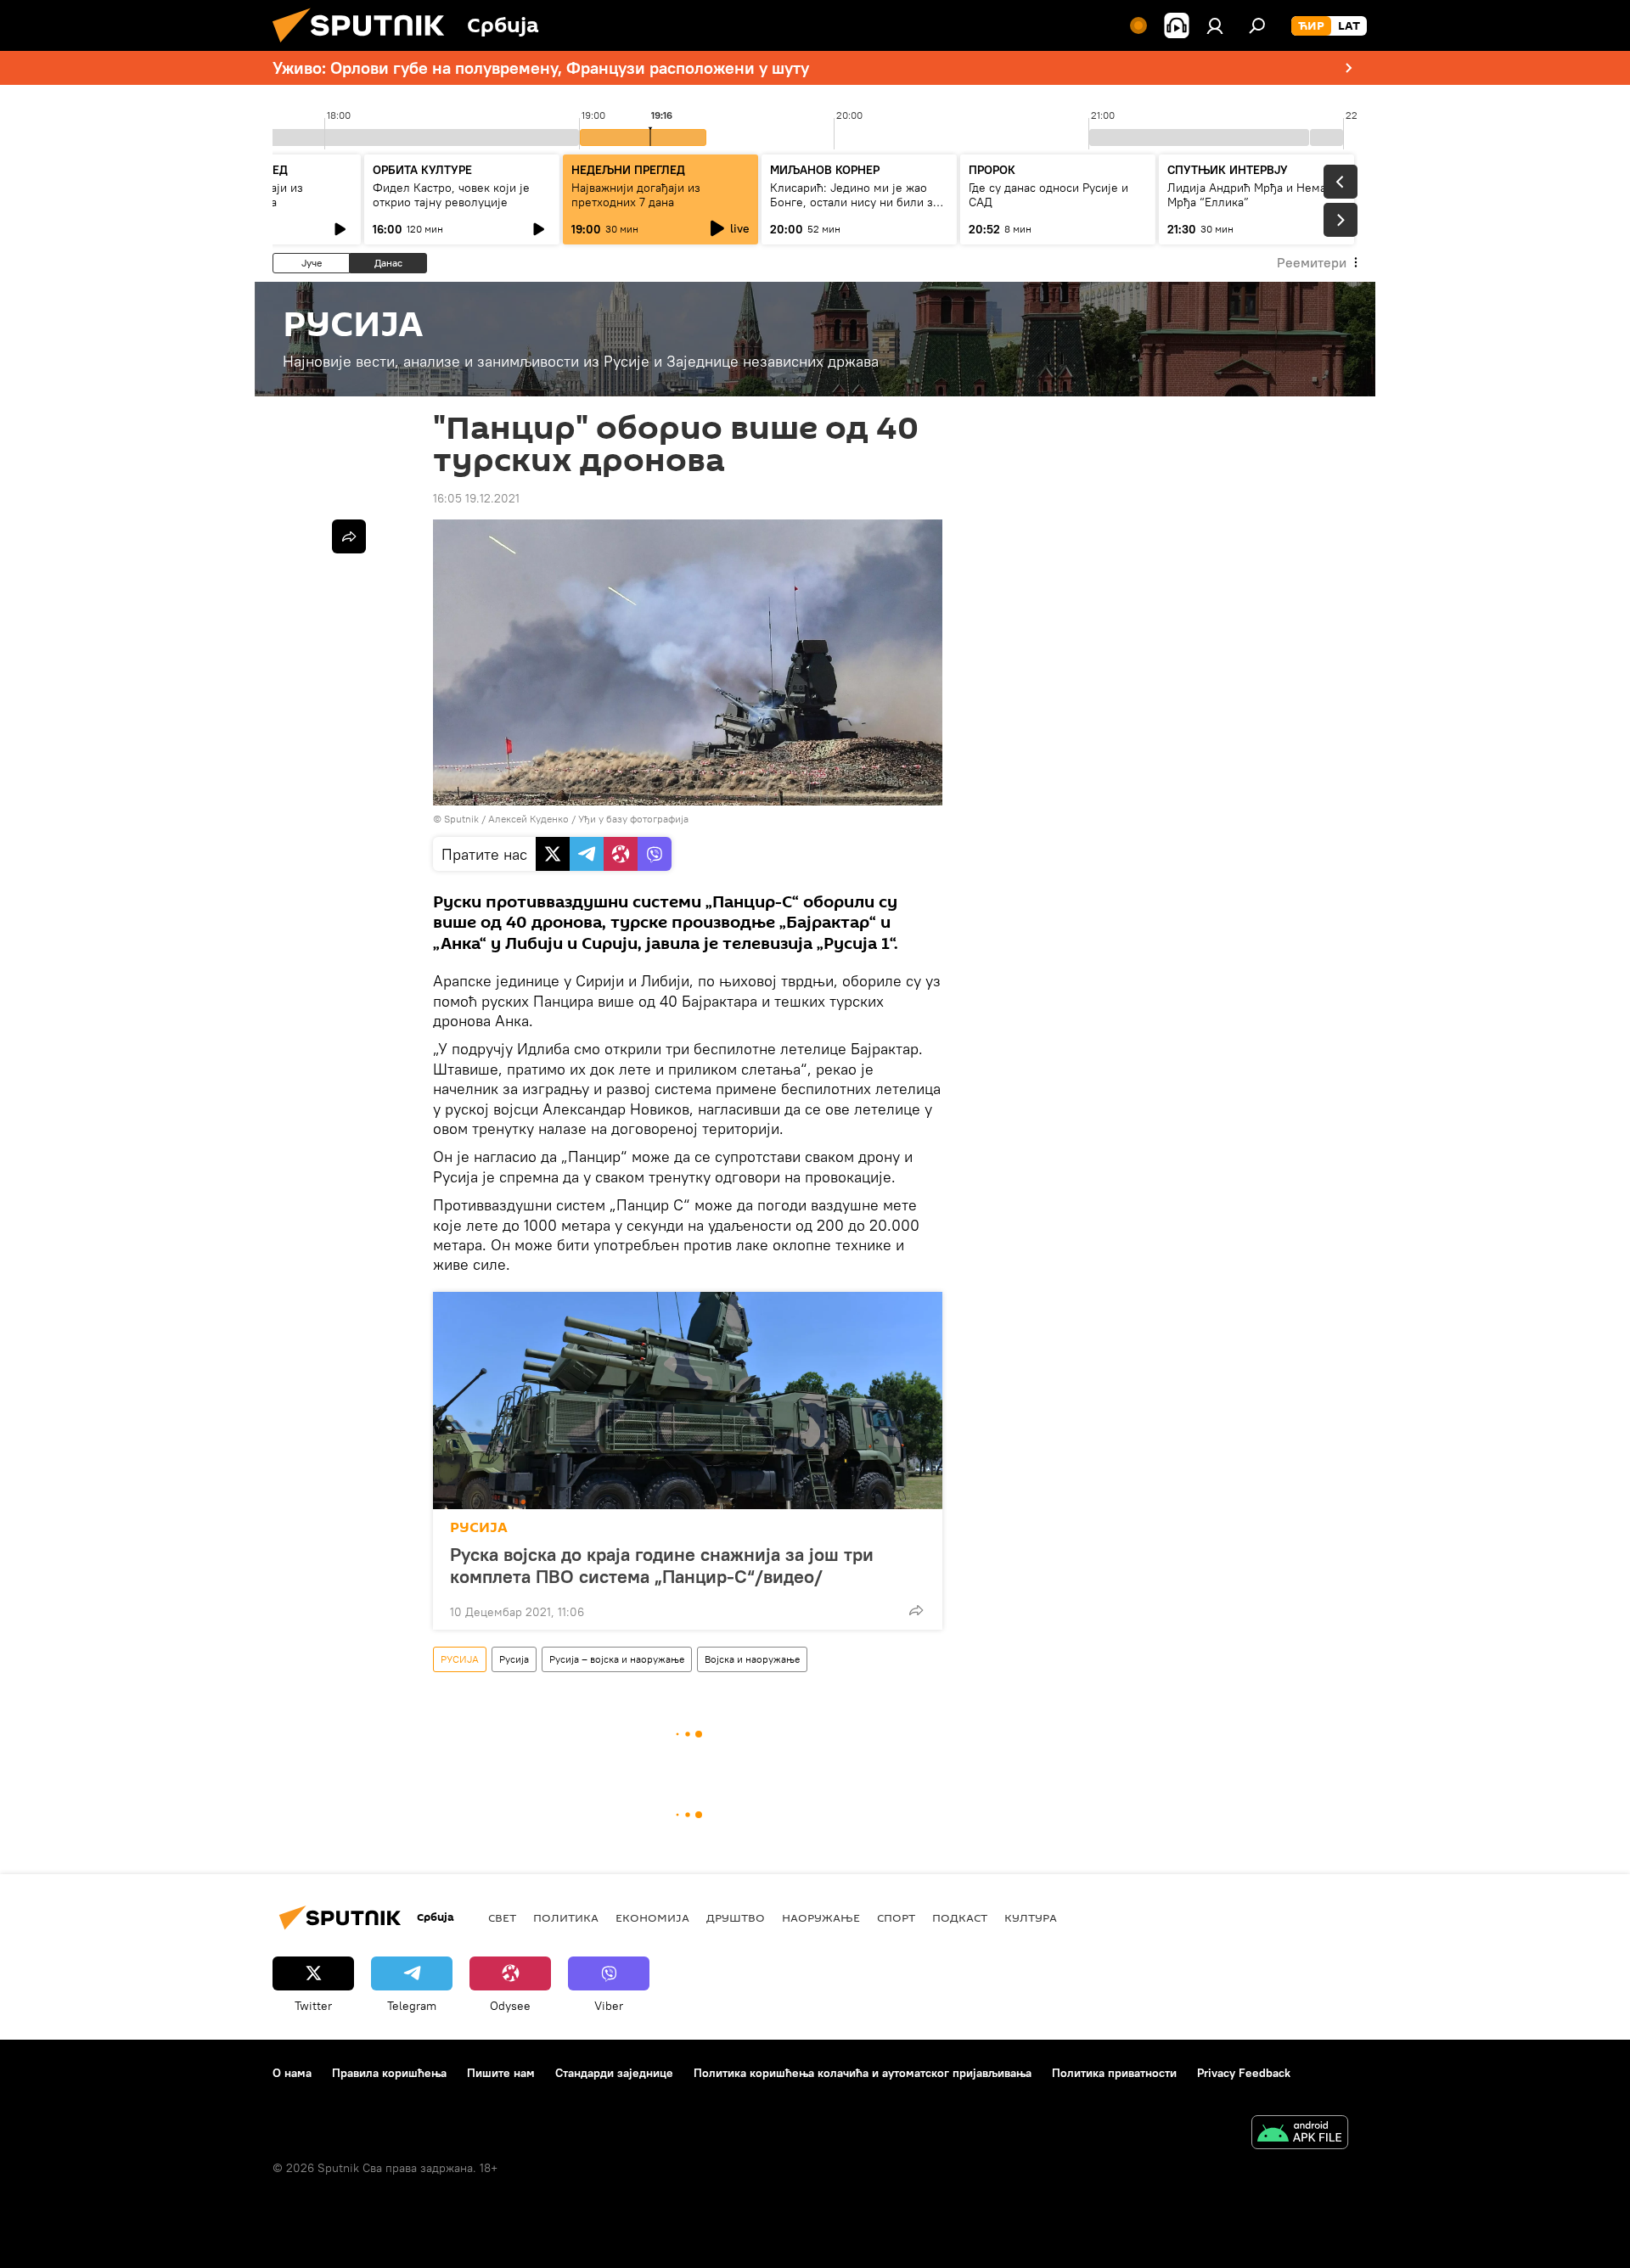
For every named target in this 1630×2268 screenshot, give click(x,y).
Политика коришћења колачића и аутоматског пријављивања (863, 2073)
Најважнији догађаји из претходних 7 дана (636, 195)
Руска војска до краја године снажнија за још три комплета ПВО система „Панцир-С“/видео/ (662, 1565)
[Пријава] (1215, 25)
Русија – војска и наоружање (617, 1659)
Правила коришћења (389, 2073)
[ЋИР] (1311, 26)
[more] (916, 1610)
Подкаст (960, 1917)
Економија (652, 1917)
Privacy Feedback (1244, 2073)
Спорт (896, 1917)
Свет (502, 1917)
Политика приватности (1114, 2073)
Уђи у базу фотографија (633, 819)
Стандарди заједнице (614, 2073)
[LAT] (1349, 26)
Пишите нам (501, 2073)
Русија (514, 1659)
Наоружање (821, 1917)
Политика (566, 1917)
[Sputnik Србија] (365, 47)
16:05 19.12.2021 (476, 498)
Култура (1031, 1917)
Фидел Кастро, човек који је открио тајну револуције (451, 195)
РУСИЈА (479, 1527)
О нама (292, 2073)
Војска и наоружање (752, 1659)
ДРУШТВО (736, 1917)
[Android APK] (1300, 2134)
